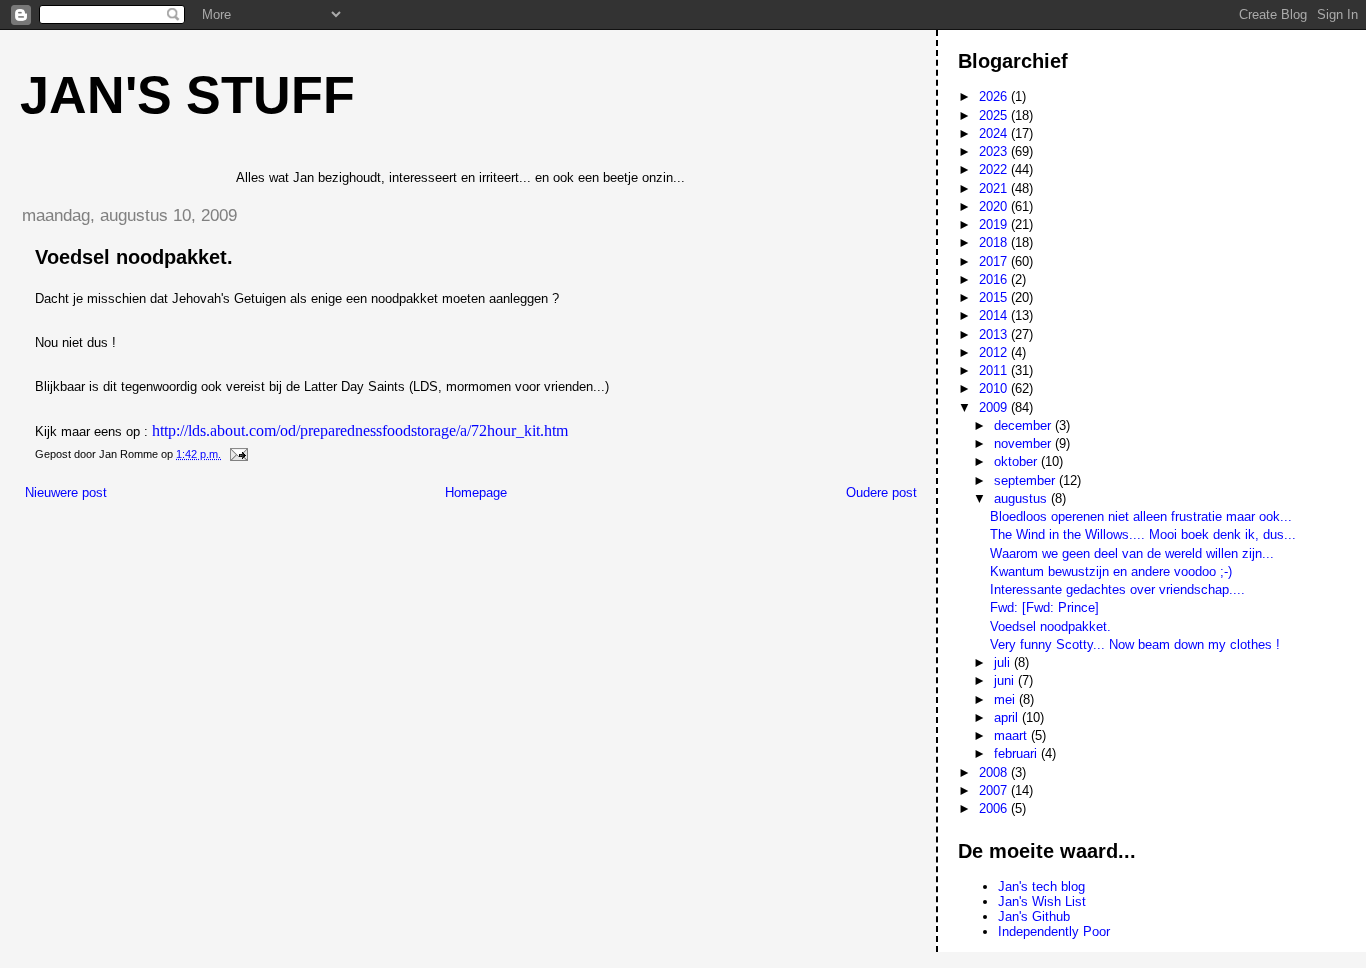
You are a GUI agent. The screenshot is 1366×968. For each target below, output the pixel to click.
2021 (995, 188)
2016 (995, 279)
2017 (995, 261)
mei (1006, 699)
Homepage (476, 492)
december (1024, 425)
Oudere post (881, 492)
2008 (995, 772)
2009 (995, 407)
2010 (995, 388)
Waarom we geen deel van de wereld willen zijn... (1132, 553)
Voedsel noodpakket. (1050, 626)
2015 (995, 297)
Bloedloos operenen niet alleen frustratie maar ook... (1141, 516)
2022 (995, 169)
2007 (995, 790)
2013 (995, 334)
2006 (995, 808)
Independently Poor (1054, 931)
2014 (995, 315)
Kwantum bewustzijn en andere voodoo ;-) (1111, 571)
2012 (995, 352)
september (1026, 480)
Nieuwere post (66, 492)
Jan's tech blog (1041, 886)
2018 (995, 242)
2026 (995, 96)
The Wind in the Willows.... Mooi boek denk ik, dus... (1143, 534)
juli (1004, 662)
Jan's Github (1034, 916)
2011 (995, 370)
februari (1017, 753)
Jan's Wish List (1042, 901)
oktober (1017, 461)
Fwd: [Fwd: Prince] (1044, 607)
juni (1006, 680)
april (1008, 717)
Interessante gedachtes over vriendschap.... (1117, 589)
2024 (995, 133)
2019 (995, 224)
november (1024, 443)
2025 (995, 115)
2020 (995, 206)
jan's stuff (187, 95)
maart (1012, 735)
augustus (1022, 498)
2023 (995, 151)
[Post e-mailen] (237, 454)
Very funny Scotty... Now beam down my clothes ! (1135, 644)
